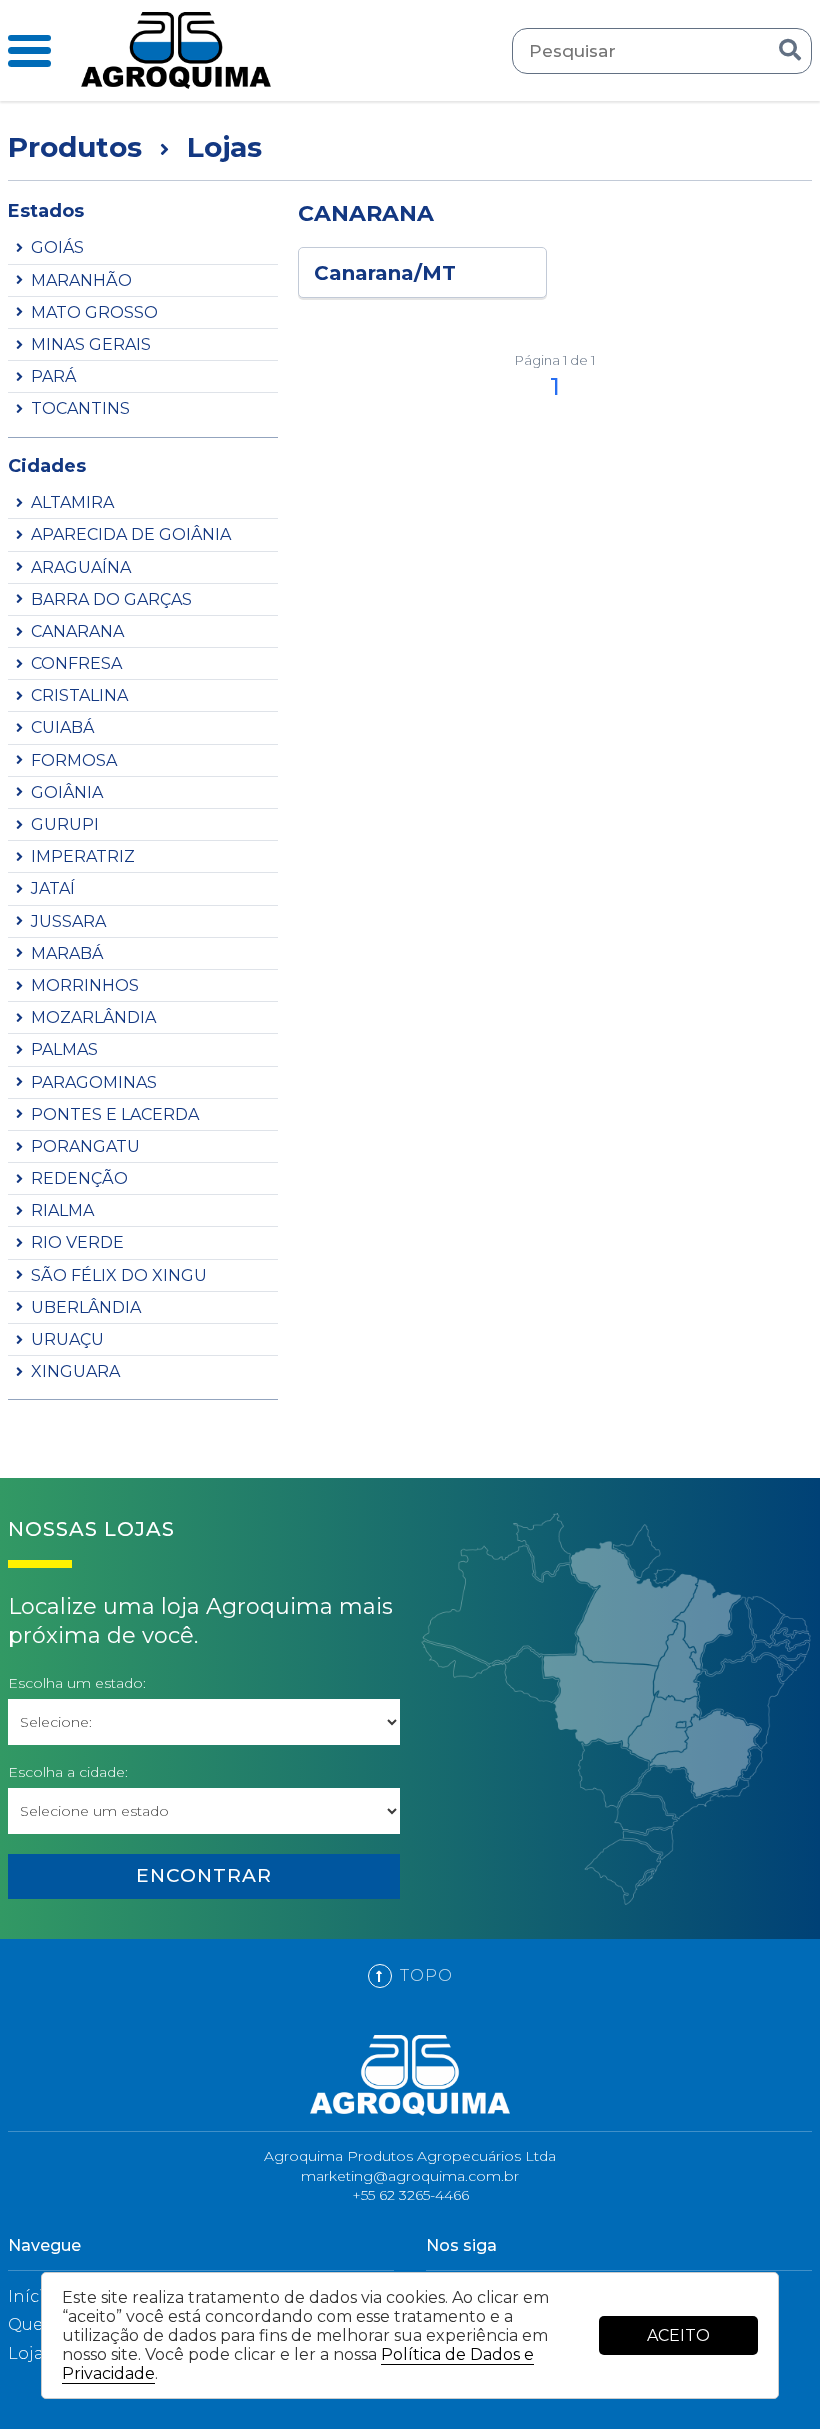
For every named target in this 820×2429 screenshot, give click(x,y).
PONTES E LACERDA (115, 1114)
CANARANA (77, 631)
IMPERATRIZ (83, 856)
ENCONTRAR (204, 1875)
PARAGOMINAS (94, 1082)
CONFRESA (76, 663)
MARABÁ (67, 953)
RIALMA (62, 1210)
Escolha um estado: (77, 1683)
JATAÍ (53, 888)
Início (31, 2296)
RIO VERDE (77, 1242)
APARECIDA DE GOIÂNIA (131, 534)
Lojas (30, 2353)
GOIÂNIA (67, 792)
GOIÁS (57, 247)
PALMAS (64, 1049)
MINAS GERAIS (91, 344)
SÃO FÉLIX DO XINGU (119, 1275)
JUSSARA (68, 921)
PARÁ (53, 376)
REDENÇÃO (79, 1178)
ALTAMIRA (72, 502)
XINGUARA (75, 1371)
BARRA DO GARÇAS (111, 599)
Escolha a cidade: (68, 1772)
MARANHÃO (81, 280)
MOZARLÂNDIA (93, 1017)
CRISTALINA (79, 695)
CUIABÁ (62, 727)
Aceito (678, 2335)
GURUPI (65, 824)
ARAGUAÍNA (81, 567)
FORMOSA (74, 760)
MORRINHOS (85, 985)
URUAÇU (67, 1339)
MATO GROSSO (94, 312)
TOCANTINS (80, 408)
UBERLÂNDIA (86, 1307)
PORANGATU (85, 1146)
